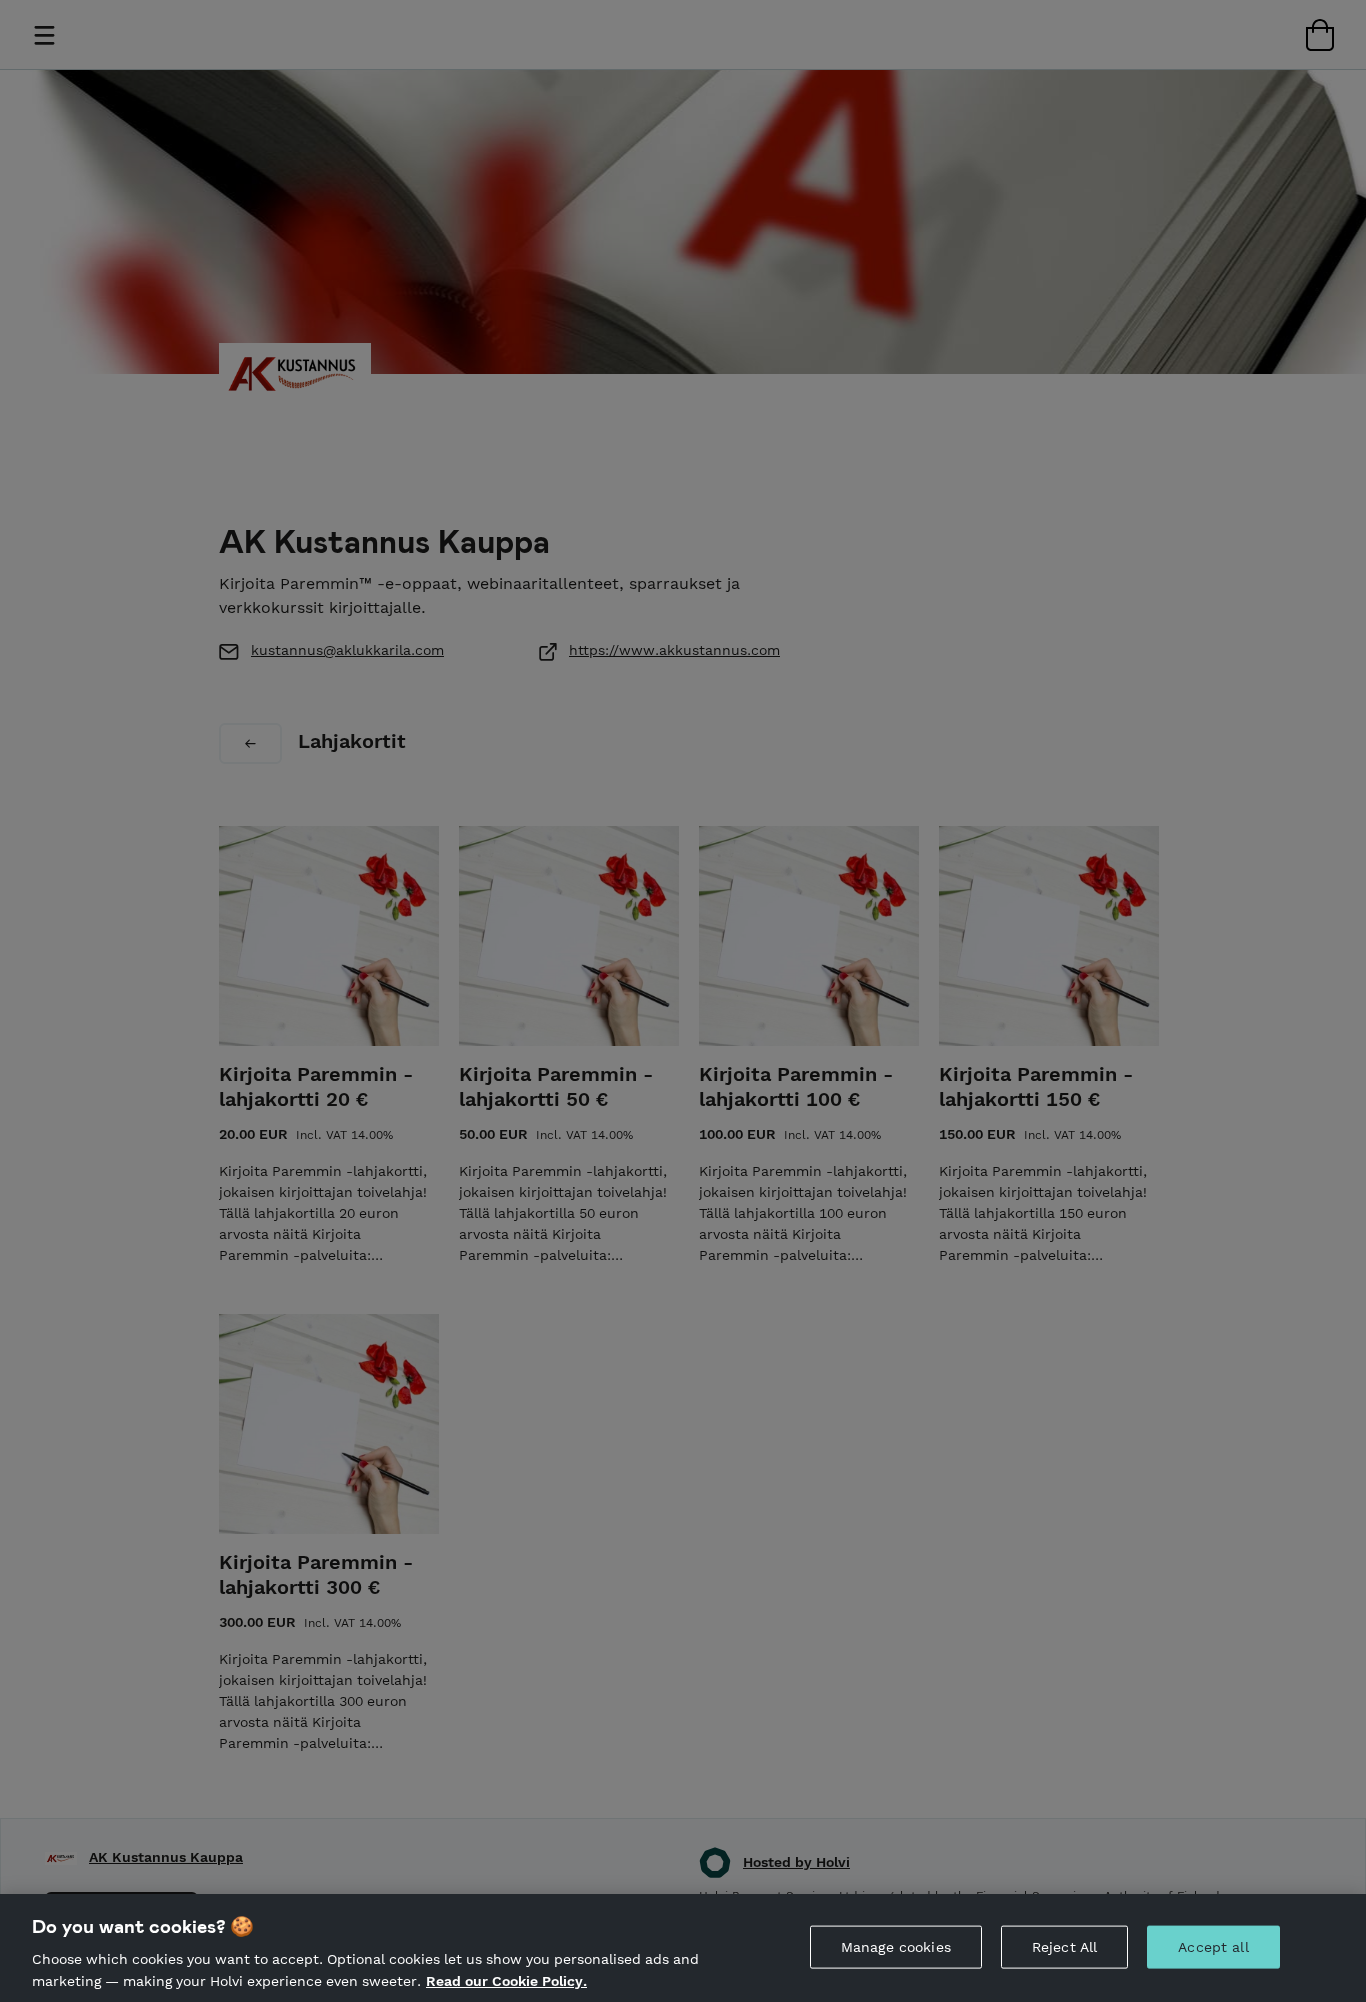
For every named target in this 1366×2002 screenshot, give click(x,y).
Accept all (1213, 1947)
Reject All (1064, 1947)
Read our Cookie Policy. (506, 1980)
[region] (683, 1948)
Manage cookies (896, 1947)
